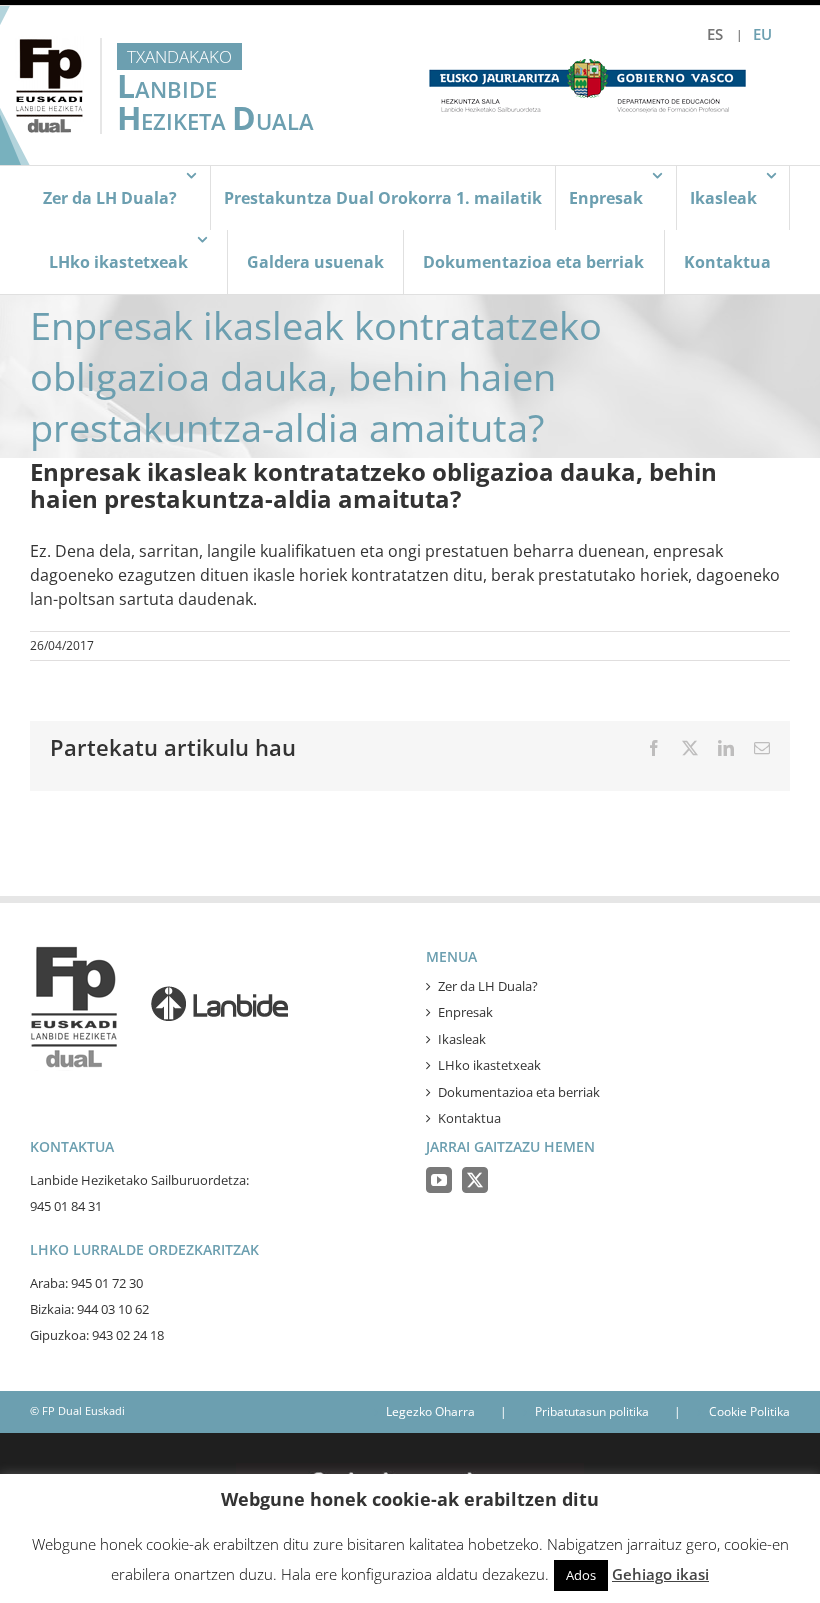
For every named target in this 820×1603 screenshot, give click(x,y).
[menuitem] (715, 34)
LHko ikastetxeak (489, 1065)
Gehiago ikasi (660, 1574)
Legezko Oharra (430, 1411)
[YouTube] (439, 1180)
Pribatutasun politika (592, 1411)
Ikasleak (462, 1039)
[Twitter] (475, 1180)
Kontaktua (469, 1118)
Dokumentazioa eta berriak (519, 1092)
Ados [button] (581, 1575)
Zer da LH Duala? (488, 986)
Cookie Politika (749, 1411)
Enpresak (465, 1012)
